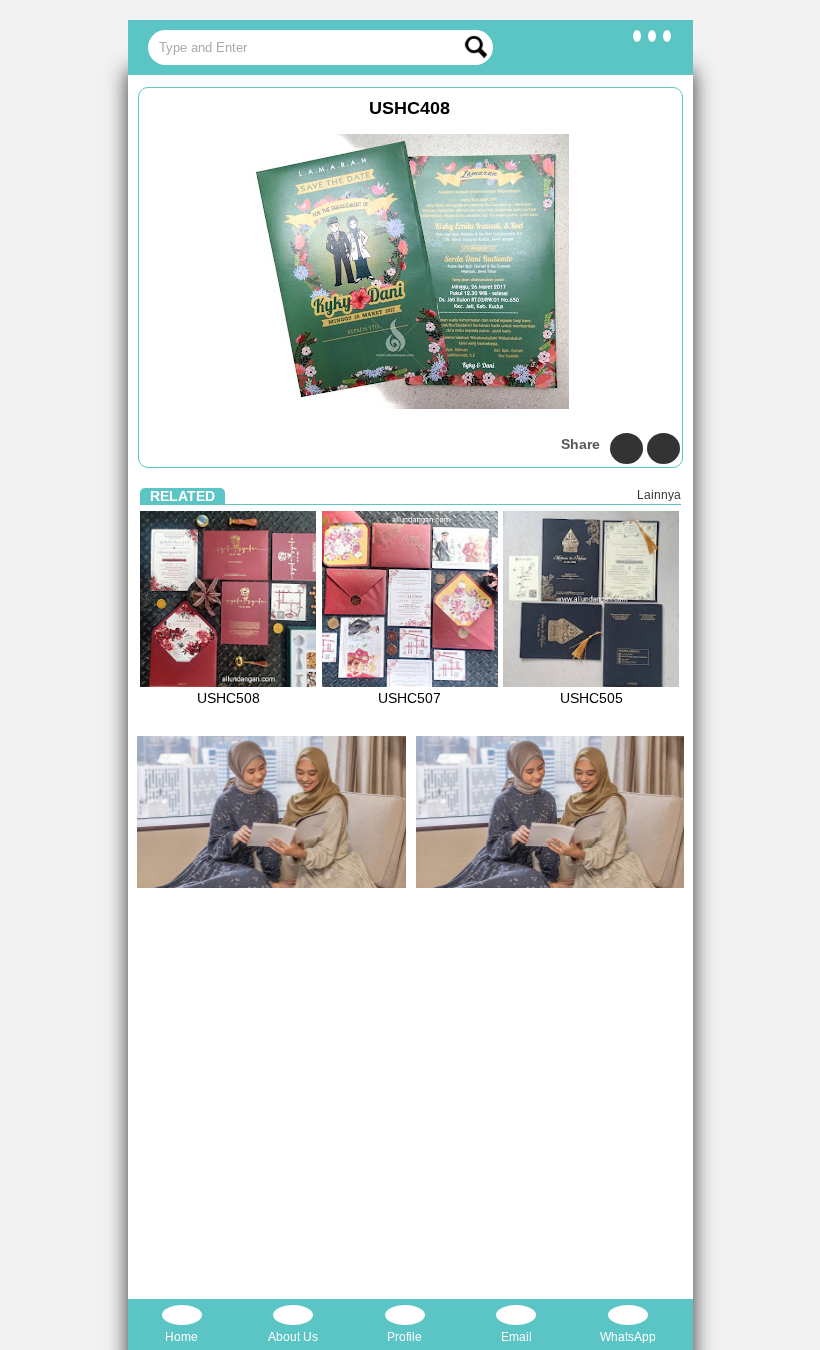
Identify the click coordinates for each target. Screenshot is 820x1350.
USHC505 (591, 698)
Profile (404, 1337)
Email (516, 1337)
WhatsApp (628, 1337)
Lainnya (659, 495)
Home (181, 1337)
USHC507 (409, 698)
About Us (293, 1337)
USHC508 (228, 698)
